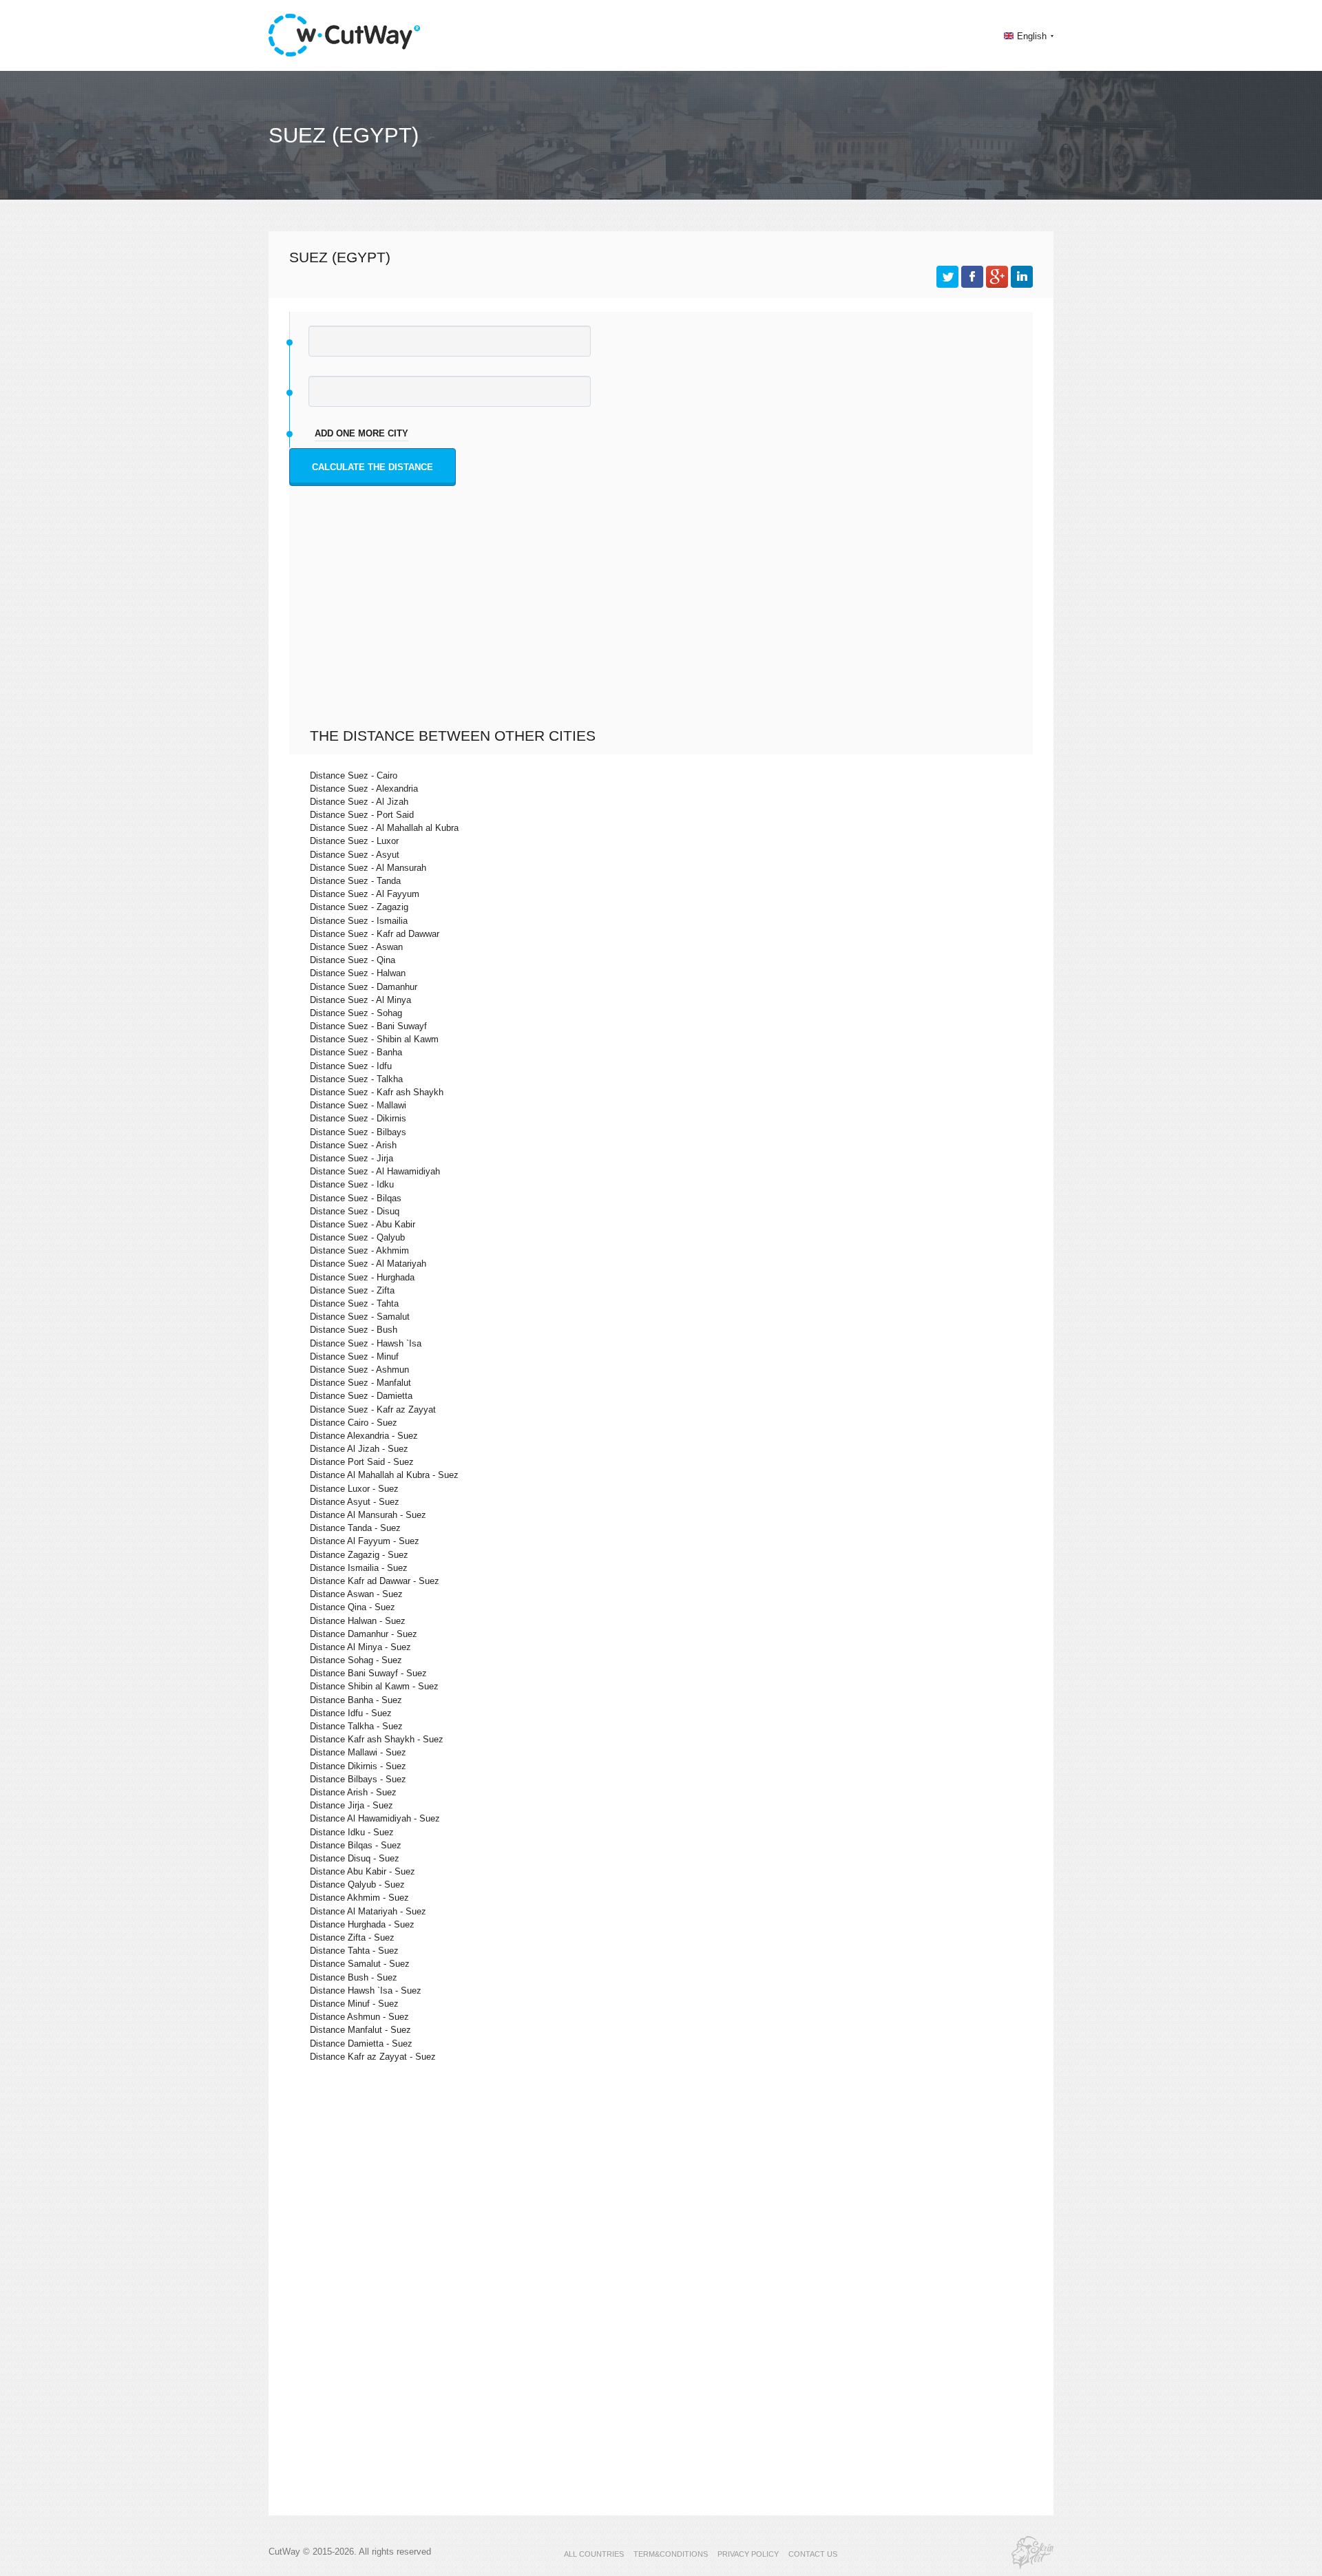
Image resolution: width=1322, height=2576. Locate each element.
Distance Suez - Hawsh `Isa (366, 1343)
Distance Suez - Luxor (354, 841)
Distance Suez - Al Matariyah (368, 1264)
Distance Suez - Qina (353, 960)
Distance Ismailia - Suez (359, 1568)
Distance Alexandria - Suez (364, 1436)
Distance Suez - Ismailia (359, 921)
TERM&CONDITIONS (671, 2554)
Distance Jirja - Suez (352, 1805)
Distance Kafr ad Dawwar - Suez (375, 1581)
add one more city (361, 433)
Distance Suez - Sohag (356, 1013)
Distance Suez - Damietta (361, 1396)
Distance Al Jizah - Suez (359, 1449)
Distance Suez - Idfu (351, 1066)
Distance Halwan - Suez (358, 1621)
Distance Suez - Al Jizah (359, 802)
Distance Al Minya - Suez (360, 1647)
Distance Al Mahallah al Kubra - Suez (384, 1475)
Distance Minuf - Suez (354, 2004)
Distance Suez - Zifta (352, 1290)
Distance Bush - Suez (354, 1977)
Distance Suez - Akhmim (359, 1250)
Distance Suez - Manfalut (360, 1383)
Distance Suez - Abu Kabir (363, 1224)
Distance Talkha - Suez (356, 1726)
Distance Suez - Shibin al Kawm (374, 1039)
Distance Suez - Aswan (356, 947)
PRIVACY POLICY (748, 2554)
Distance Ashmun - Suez (359, 2017)
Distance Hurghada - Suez (362, 1924)
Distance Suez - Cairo (354, 775)
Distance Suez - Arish (353, 1145)
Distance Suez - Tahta (354, 1303)
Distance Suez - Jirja (352, 1158)
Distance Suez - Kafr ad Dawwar (375, 934)
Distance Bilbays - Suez (358, 1779)
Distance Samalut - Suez (360, 1964)
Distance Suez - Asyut (355, 855)
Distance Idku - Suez (352, 1832)
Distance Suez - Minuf (354, 1356)
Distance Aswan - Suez (356, 1594)
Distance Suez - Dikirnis (358, 1118)
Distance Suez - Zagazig (359, 907)
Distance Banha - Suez (356, 1700)
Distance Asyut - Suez (355, 1502)
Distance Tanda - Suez (355, 1528)
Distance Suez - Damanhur (364, 987)
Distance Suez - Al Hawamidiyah (375, 1171)
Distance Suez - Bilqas (356, 1198)
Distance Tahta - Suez (354, 1951)
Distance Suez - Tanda (355, 881)
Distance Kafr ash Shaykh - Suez (377, 1739)
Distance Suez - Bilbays (358, 1132)
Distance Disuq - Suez (355, 1858)
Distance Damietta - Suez (361, 2044)
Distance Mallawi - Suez (358, 1752)
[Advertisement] (664, 624)
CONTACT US (813, 2554)
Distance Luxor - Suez (354, 1489)
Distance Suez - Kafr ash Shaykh (377, 1092)
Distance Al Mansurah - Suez (368, 1515)
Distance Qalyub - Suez (357, 1885)
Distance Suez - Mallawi (358, 1105)
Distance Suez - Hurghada (362, 1277)
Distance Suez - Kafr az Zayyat (373, 1410)
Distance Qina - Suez (353, 1607)
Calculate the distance (373, 467)
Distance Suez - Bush (354, 1330)
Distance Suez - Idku (352, 1184)
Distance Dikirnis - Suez (358, 1766)
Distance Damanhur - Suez (364, 1634)
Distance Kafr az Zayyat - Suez (373, 2057)
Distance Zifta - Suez (352, 1938)
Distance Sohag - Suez (356, 1660)
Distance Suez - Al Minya (360, 1000)
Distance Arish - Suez (353, 1792)
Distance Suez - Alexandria (364, 789)
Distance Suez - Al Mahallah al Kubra (384, 828)
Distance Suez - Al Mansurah (368, 868)
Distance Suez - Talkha (356, 1079)
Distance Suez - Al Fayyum (365, 894)
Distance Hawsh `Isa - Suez (366, 1991)
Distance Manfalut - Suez (360, 2030)
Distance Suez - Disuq (355, 1211)
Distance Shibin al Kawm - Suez (374, 1686)
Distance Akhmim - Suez (359, 1898)
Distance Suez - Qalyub (357, 1237)
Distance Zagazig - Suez (359, 1555)
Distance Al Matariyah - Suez (368, 1911)
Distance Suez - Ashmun (359, 1370)
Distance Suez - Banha (356, 1052)
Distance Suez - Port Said (362, 815)
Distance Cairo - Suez (354, 1423)
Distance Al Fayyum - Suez (365, 1541)
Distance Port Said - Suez (362, 1462)
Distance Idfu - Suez (351, 1713)
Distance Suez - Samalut (360, 1317)
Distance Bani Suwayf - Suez (368, 1673)
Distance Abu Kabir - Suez (363, 1871)
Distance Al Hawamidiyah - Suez (375, 1818)
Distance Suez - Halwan (358, 973)
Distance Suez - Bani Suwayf (368, 1026)
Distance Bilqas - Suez (356, 1845)
